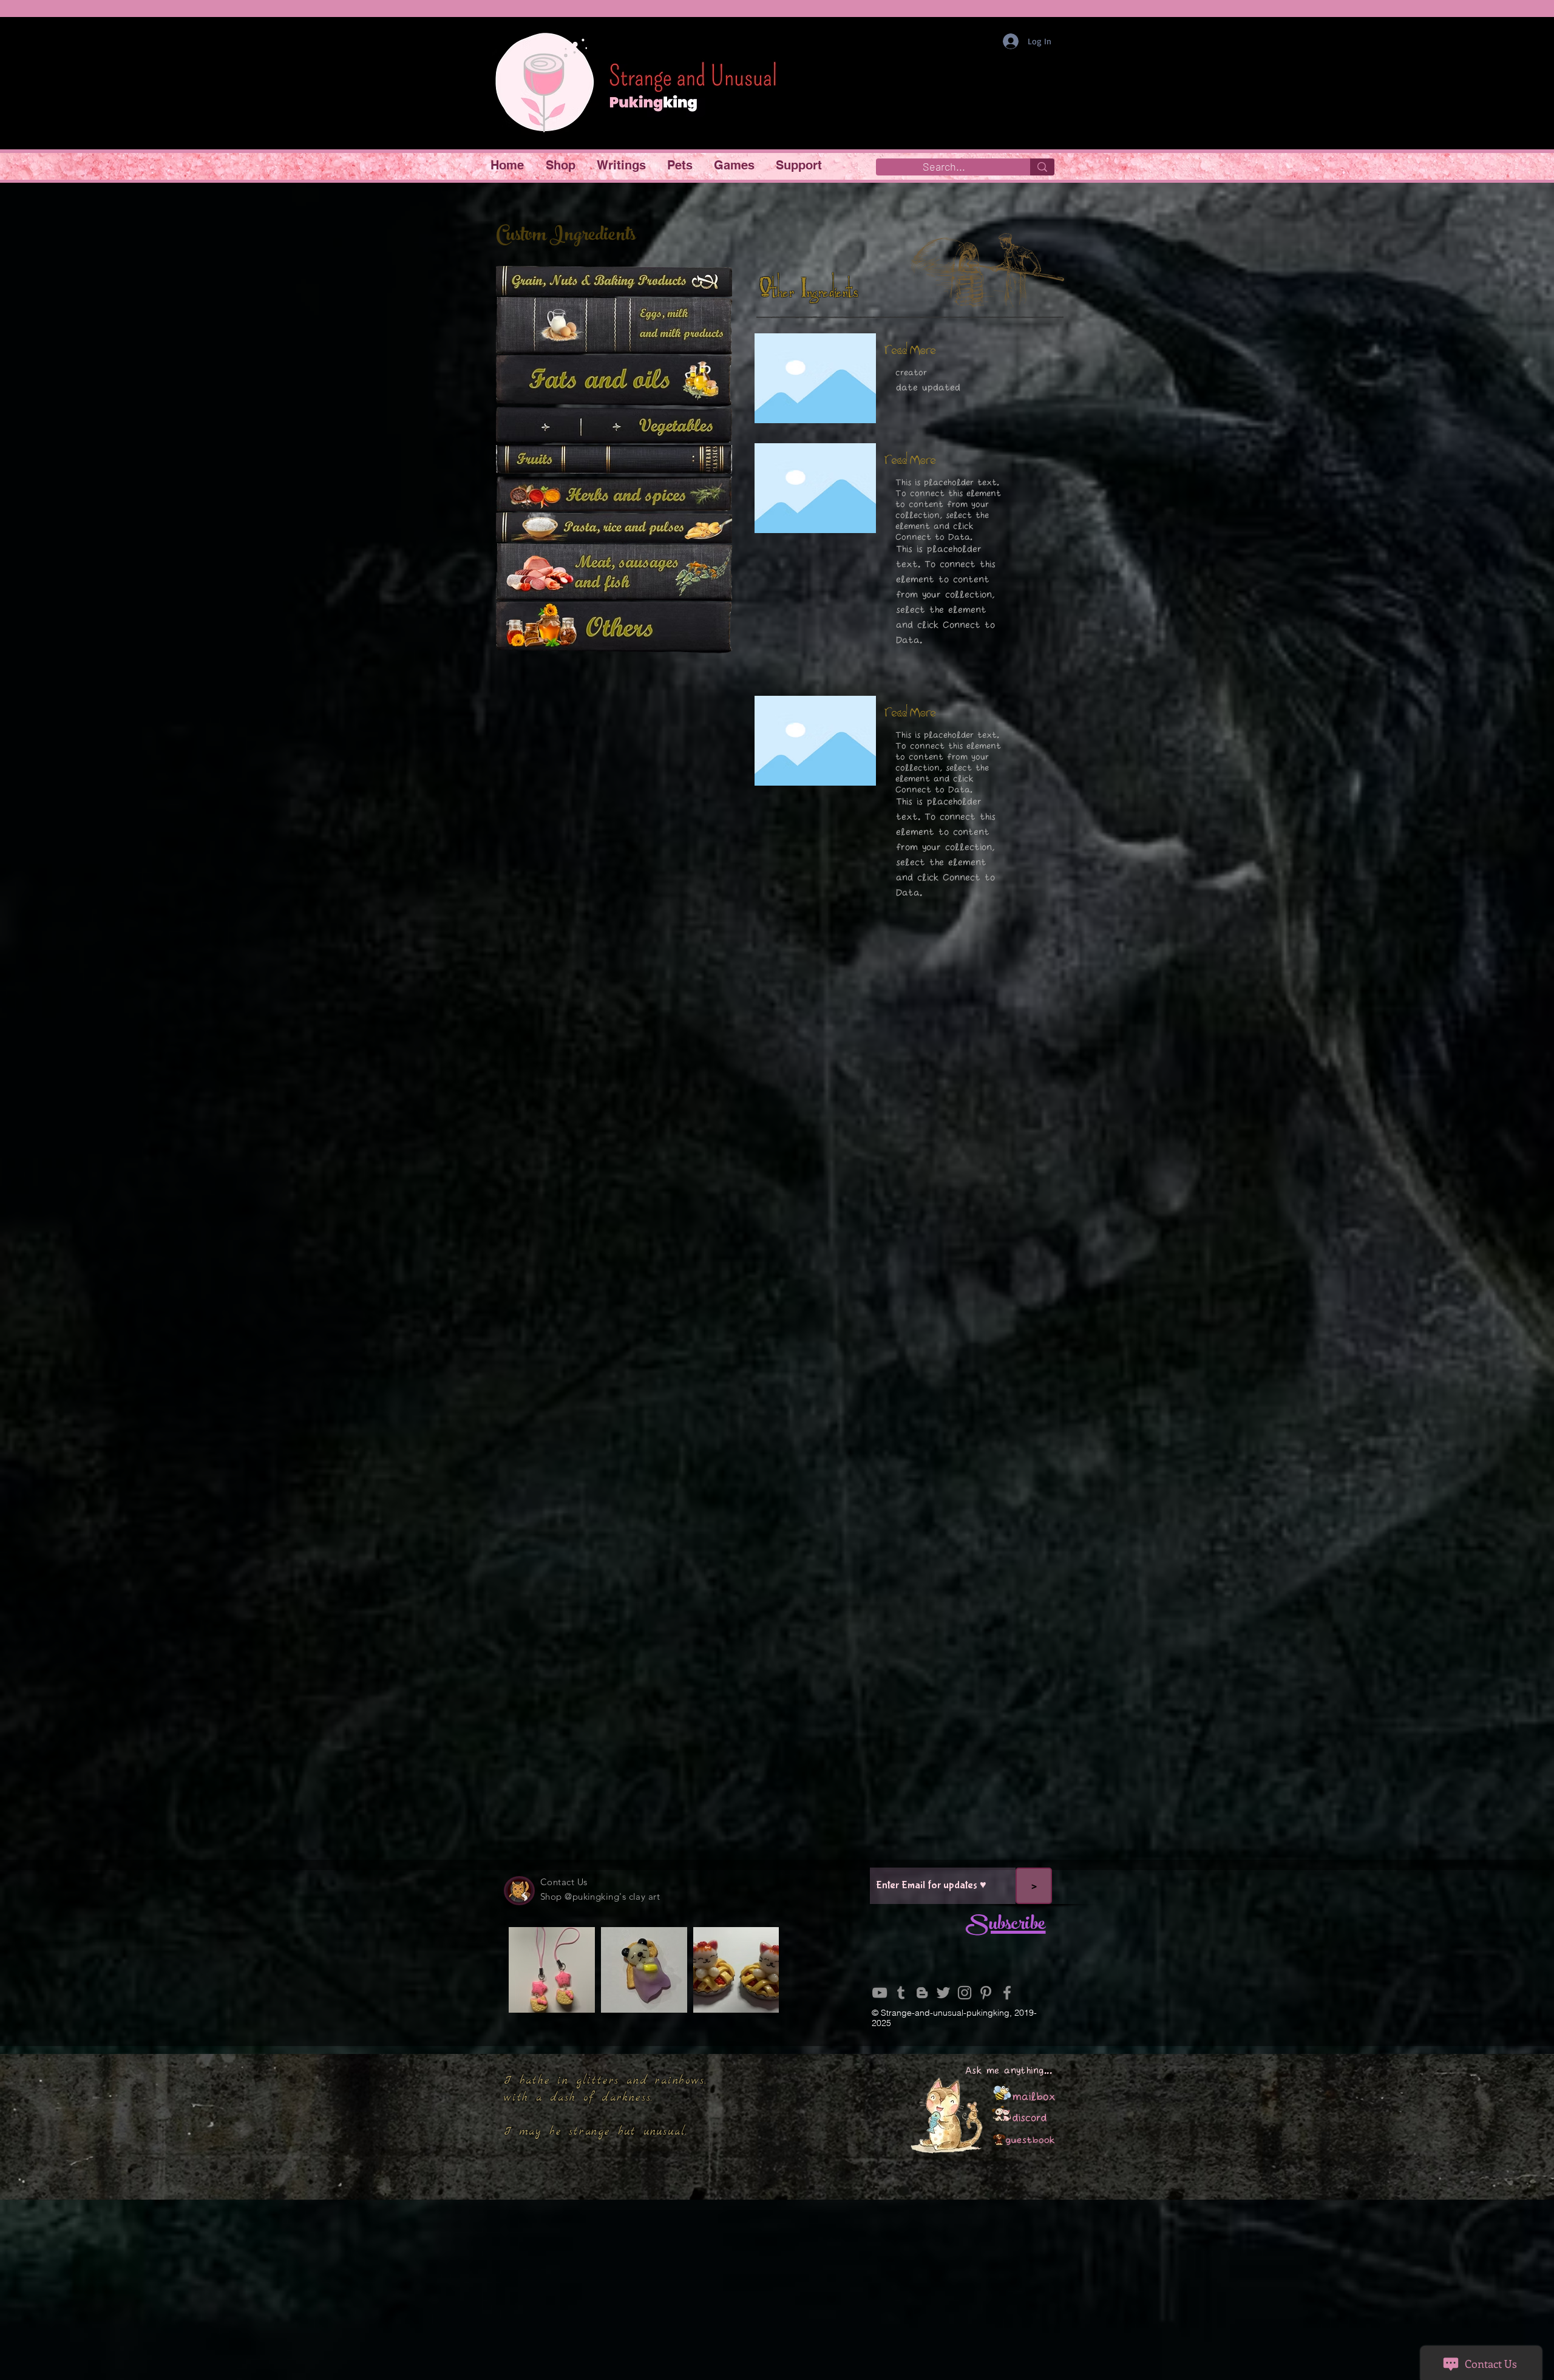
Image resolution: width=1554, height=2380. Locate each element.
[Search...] (1042, 167)
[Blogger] (922, 1993)
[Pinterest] (986, 1993)
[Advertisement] (777, 2294)
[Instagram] (965, 1993)
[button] (562, 165)
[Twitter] (943, 1993)
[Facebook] (1007, 1993)
